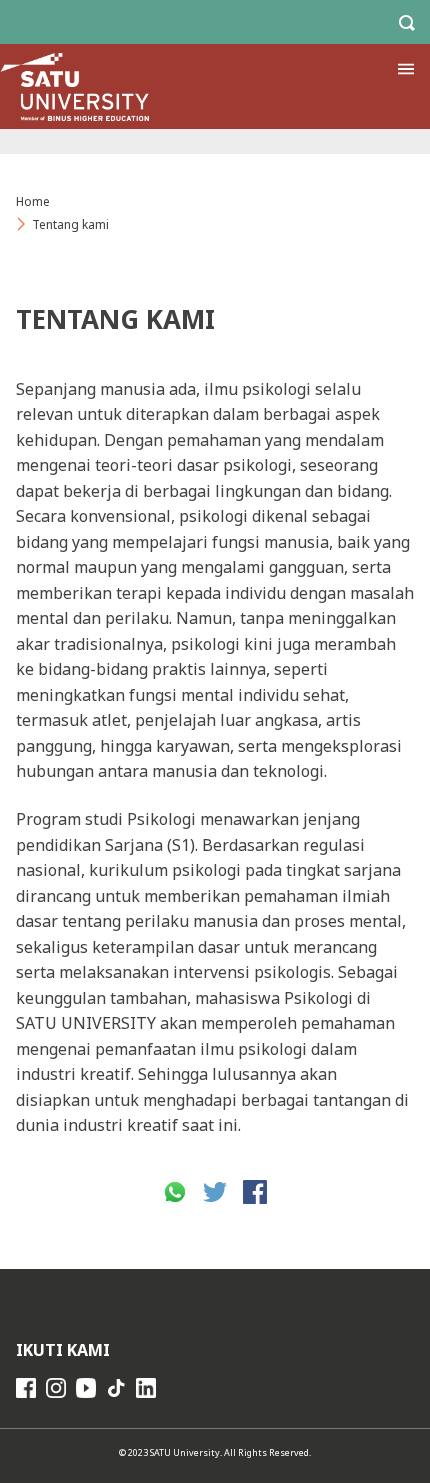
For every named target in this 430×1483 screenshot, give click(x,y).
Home (33, 201)
